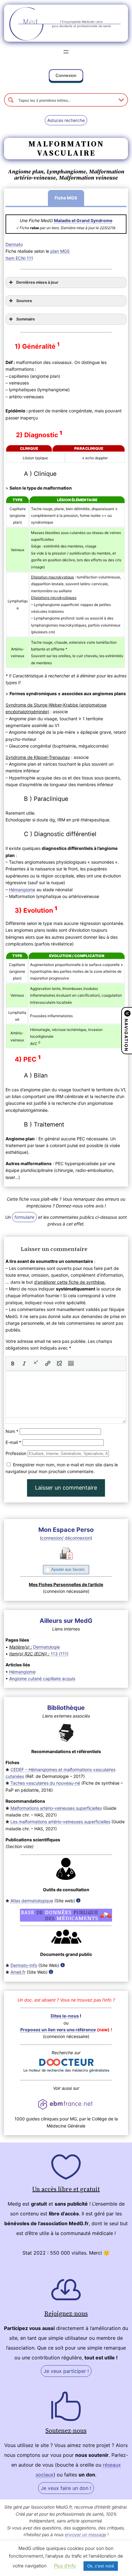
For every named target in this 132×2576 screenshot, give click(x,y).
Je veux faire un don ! (66, 2488)
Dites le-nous (65, 2016)
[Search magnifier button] (11, 100)
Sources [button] (24, 301)
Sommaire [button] (26, 319)
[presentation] (13, 1363)
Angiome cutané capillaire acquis (42, 1678)
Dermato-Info (24, 1965)
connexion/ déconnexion (66, 1538)
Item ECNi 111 (19, 258)
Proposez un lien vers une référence (58, 2030)
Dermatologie (47, 1647)
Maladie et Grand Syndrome (83, 220)
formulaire (24, 1217)
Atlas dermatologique (32, 1901)
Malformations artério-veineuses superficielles (56, 1808)
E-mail (13, 1442)
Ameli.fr (18, 1972)
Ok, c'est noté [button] (101, 2566)
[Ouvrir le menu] (66, 52)
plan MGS (60, 251)
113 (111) (60, 1654)
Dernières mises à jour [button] (37, 282)
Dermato (14, 244)
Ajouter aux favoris (68, 1569)
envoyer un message (85, 2534)
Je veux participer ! (66, 2371)
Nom (12, 1431)
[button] (66, 77)
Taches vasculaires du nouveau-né (45, 1783)
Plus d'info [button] (65, 2566)
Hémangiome (22, 890)
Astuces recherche (66, 120)
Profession (16, 1453)
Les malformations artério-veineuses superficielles (60, 1822)
